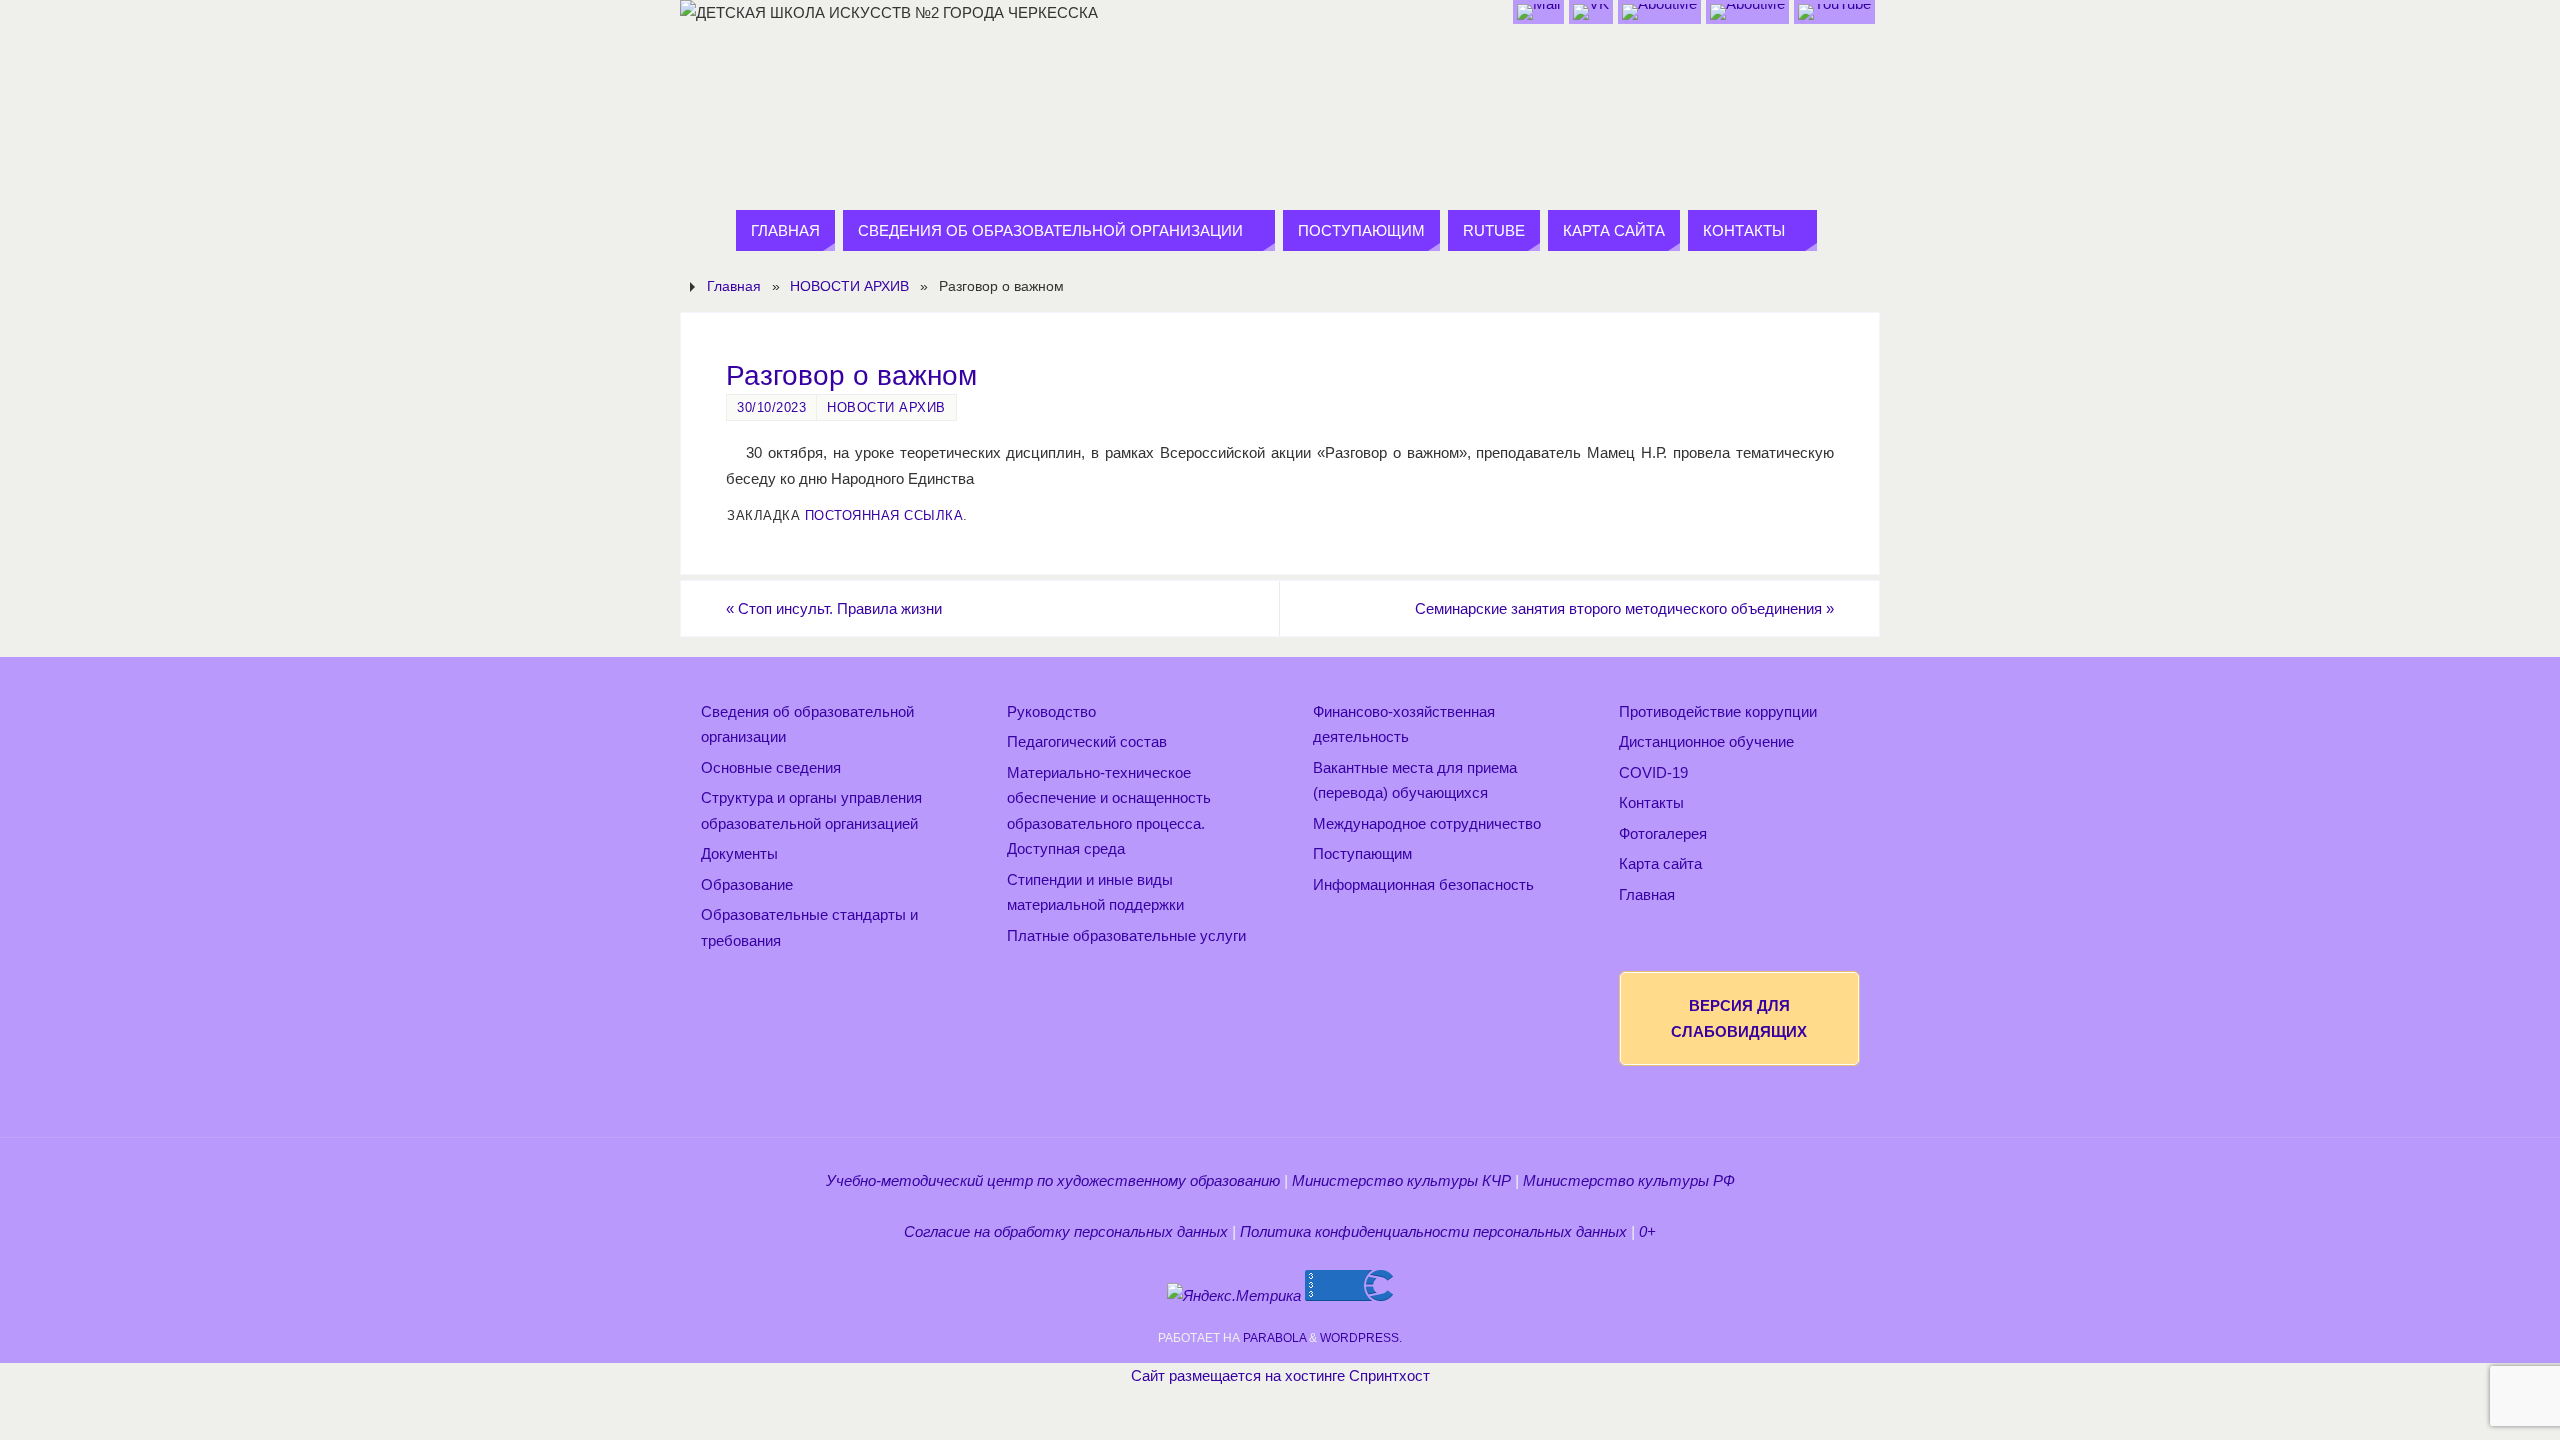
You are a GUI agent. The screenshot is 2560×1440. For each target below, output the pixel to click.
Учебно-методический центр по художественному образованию (1053, 1180)
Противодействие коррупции (1718, 711)
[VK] (1591, 12)
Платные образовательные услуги (1126, 935)
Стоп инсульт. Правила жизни (834, 608)
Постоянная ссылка (884, 515)
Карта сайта (1660, 863)
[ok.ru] (1659, 12)
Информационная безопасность (1423, 884)
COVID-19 (1653, 772)
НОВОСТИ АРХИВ (849, 286)
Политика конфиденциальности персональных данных (1433, 1231)
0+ (1647, 1231)
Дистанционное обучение (1706, 741)
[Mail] (1538, 12)
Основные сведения (771, 767)
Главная (734, 286)
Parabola (1274, 1338)
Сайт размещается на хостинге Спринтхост (1280, 1375)
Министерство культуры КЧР (1401, 1180)
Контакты (1651, 802)
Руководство (1051, 711)
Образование (747, 884)
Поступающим (1362, 853)
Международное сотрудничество (1427, 823)
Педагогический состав (1087, 741)
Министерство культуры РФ (1629, 1180)
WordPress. (1361, 1338)
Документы (739, 853)
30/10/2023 (771, 407)
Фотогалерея (1663, 833)
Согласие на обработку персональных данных (1066, 1231)
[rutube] (1834, 12)
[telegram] (1747, 12)
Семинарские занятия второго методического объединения (1624, 608)
